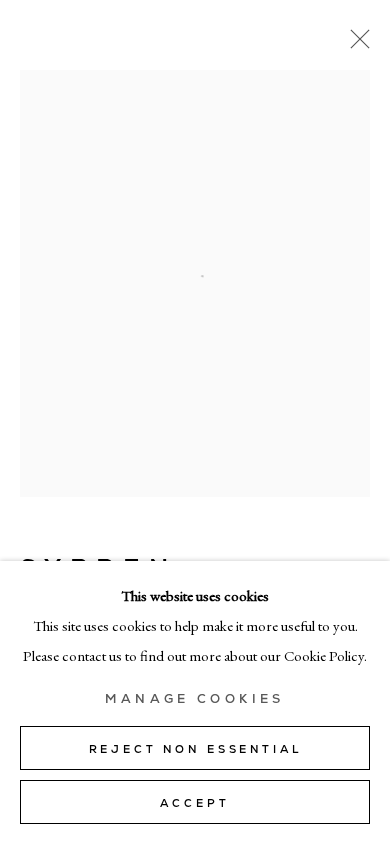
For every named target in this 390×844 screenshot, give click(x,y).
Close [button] (355, 45)
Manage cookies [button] (194, 699)
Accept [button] (194, 803)
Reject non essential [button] (195, 749)
